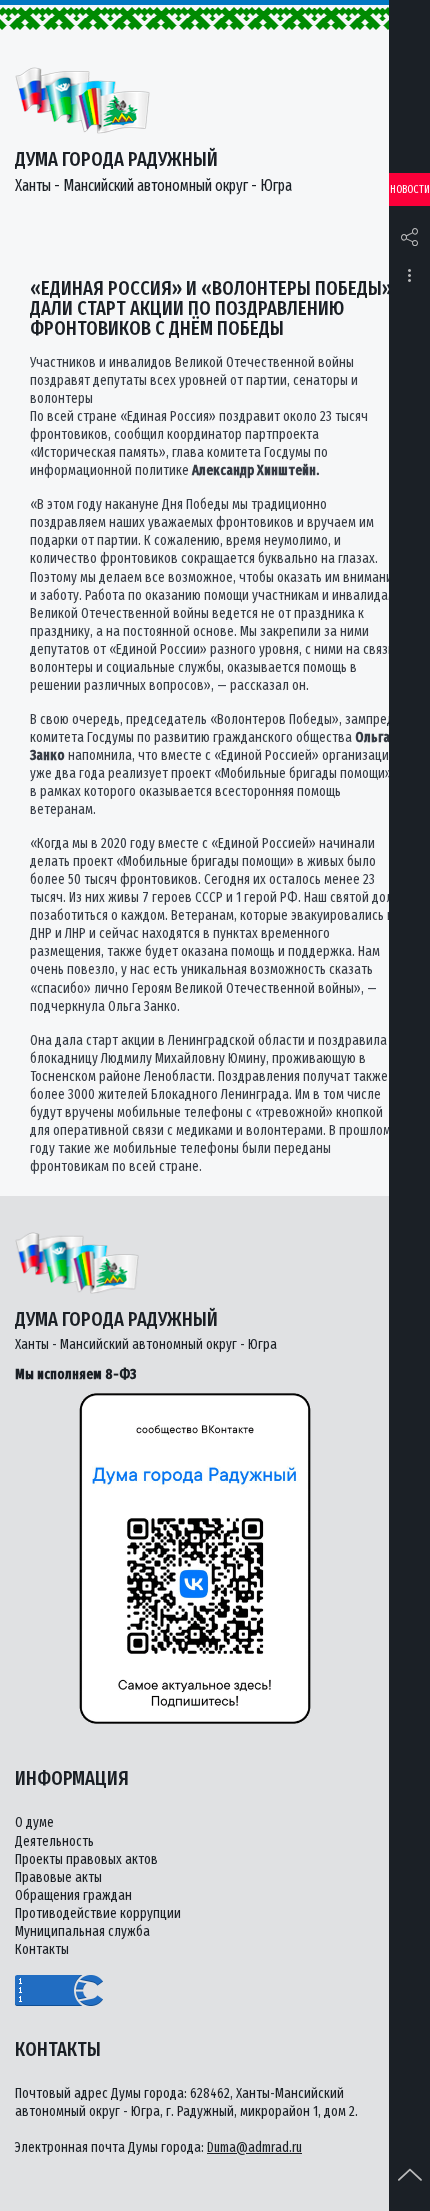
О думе (34, 1822)
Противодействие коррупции (98, 1913)
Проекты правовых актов (86, 1859)
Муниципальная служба (82, 1931)
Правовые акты (58, 1877)
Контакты (42, 1949)
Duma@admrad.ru (254, 2147)
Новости (410, 189)
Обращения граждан (73, 1895)
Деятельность (54, 1841)
